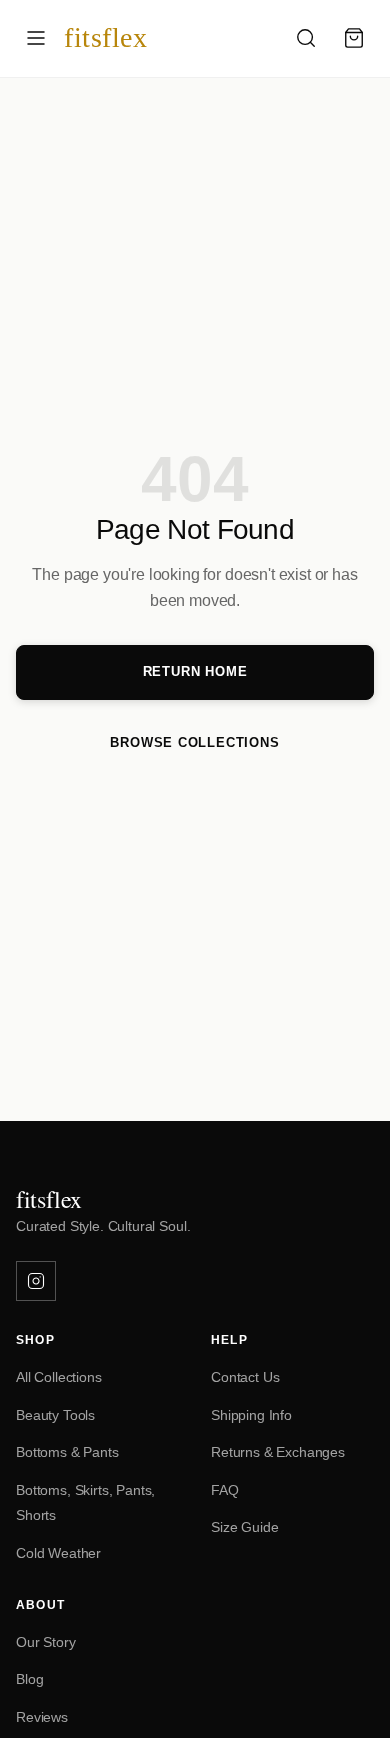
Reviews (42, 1717)
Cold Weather (58, 1553)
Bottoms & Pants (67, 1452)
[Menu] (36, 38)
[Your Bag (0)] (354, 38)
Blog (29, 1679)
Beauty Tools (55, 1415)
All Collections (59, 1377)
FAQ (225, 1490)
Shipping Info (251, 1415)
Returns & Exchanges (278, 1452)
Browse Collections (194, 742)
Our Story (46, 1642)
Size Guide (244, 1527)
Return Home (195, 671)
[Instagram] (36, 1281)
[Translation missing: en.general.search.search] (306, 38)
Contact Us (245, 1377)
